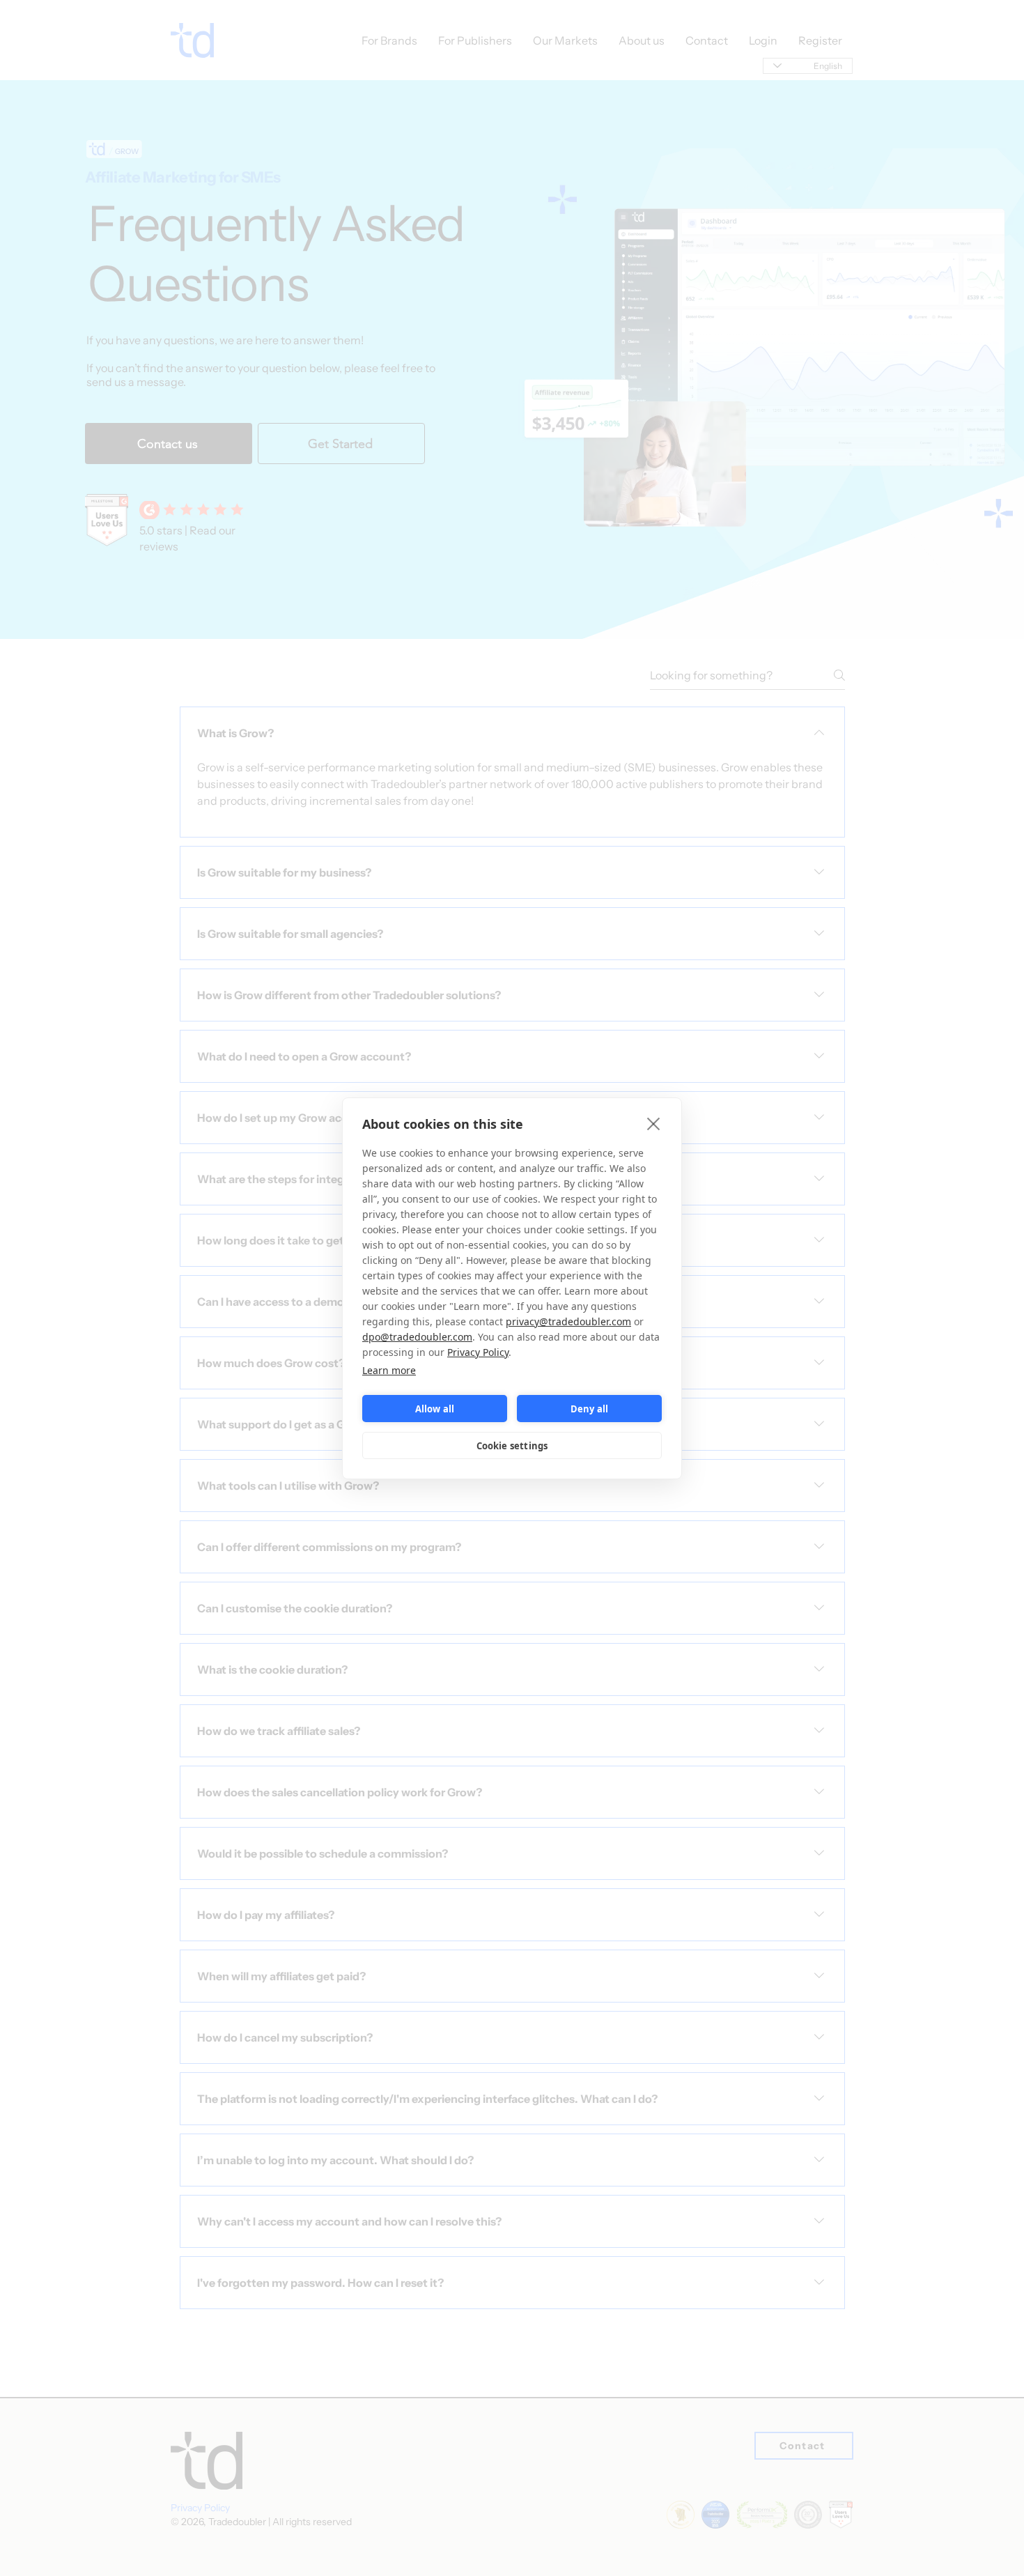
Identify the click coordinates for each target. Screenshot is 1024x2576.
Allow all (435, 1408)
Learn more (389, 1370)
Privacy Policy (478, 1352)
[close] (654, 1123)
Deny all (590, 1408)
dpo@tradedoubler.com (417, 1337)
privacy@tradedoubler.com (568, 1321)
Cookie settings (512, 1445)
